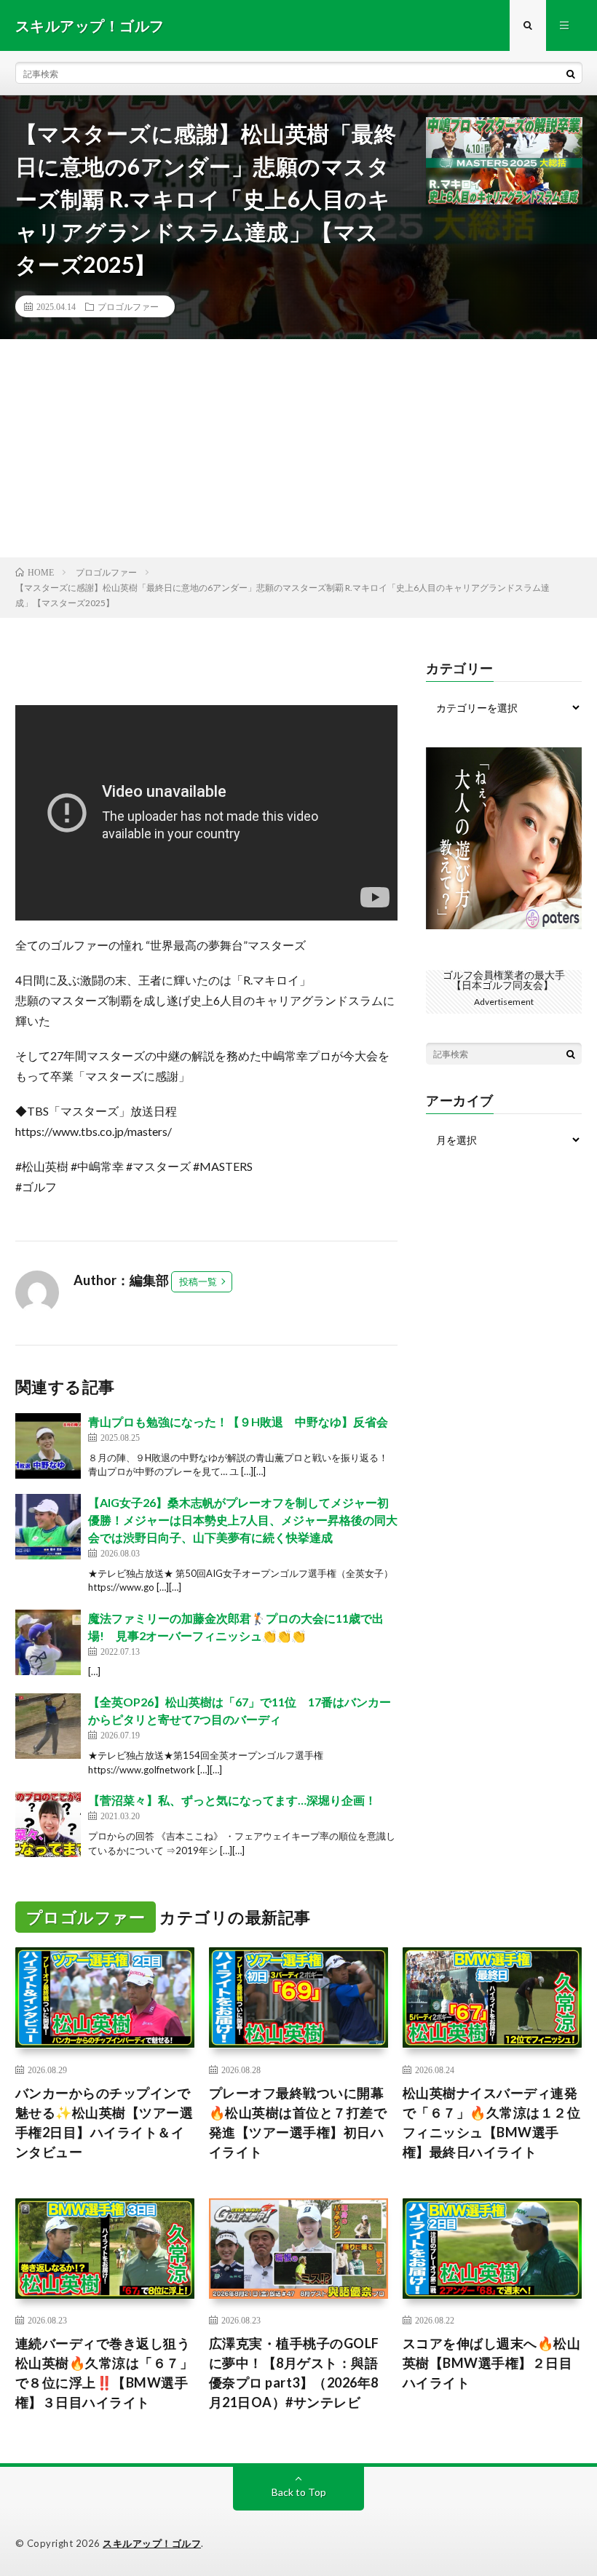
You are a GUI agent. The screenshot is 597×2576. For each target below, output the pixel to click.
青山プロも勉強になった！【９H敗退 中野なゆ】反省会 (238, 1422)
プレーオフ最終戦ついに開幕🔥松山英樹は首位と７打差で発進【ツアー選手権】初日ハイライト (298, 2122)
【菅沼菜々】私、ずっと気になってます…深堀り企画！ (232, 1800)
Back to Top (299, 2492)
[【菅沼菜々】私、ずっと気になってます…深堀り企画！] (48, 1824)
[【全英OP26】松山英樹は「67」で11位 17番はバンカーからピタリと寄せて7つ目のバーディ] (48, 1726)
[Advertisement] (298, 448)
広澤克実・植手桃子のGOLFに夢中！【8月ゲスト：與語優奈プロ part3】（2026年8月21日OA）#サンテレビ (294, 2373)
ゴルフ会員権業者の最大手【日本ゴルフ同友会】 (504, 980)
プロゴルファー (128, 306)
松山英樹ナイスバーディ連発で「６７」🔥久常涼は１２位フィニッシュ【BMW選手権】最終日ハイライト (492, 2122)
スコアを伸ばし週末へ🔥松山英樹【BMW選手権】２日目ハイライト (492, 2363)
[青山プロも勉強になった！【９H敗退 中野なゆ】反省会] (48, 1446)
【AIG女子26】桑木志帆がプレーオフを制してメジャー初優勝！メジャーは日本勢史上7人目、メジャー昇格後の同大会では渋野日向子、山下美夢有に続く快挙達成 (243, 1520)
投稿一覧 (198, 1281)
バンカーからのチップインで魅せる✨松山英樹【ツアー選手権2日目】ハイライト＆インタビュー (104, 2122)
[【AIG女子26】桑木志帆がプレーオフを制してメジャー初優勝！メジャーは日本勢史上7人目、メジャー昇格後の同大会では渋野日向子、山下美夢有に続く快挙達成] (48, 1527)
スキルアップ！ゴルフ (152, 2543)
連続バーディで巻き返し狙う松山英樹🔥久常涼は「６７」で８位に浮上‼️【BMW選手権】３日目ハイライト (104, 2373)
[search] (571, 73)
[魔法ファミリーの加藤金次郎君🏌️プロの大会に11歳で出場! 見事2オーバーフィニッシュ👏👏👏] (48, 1642)
